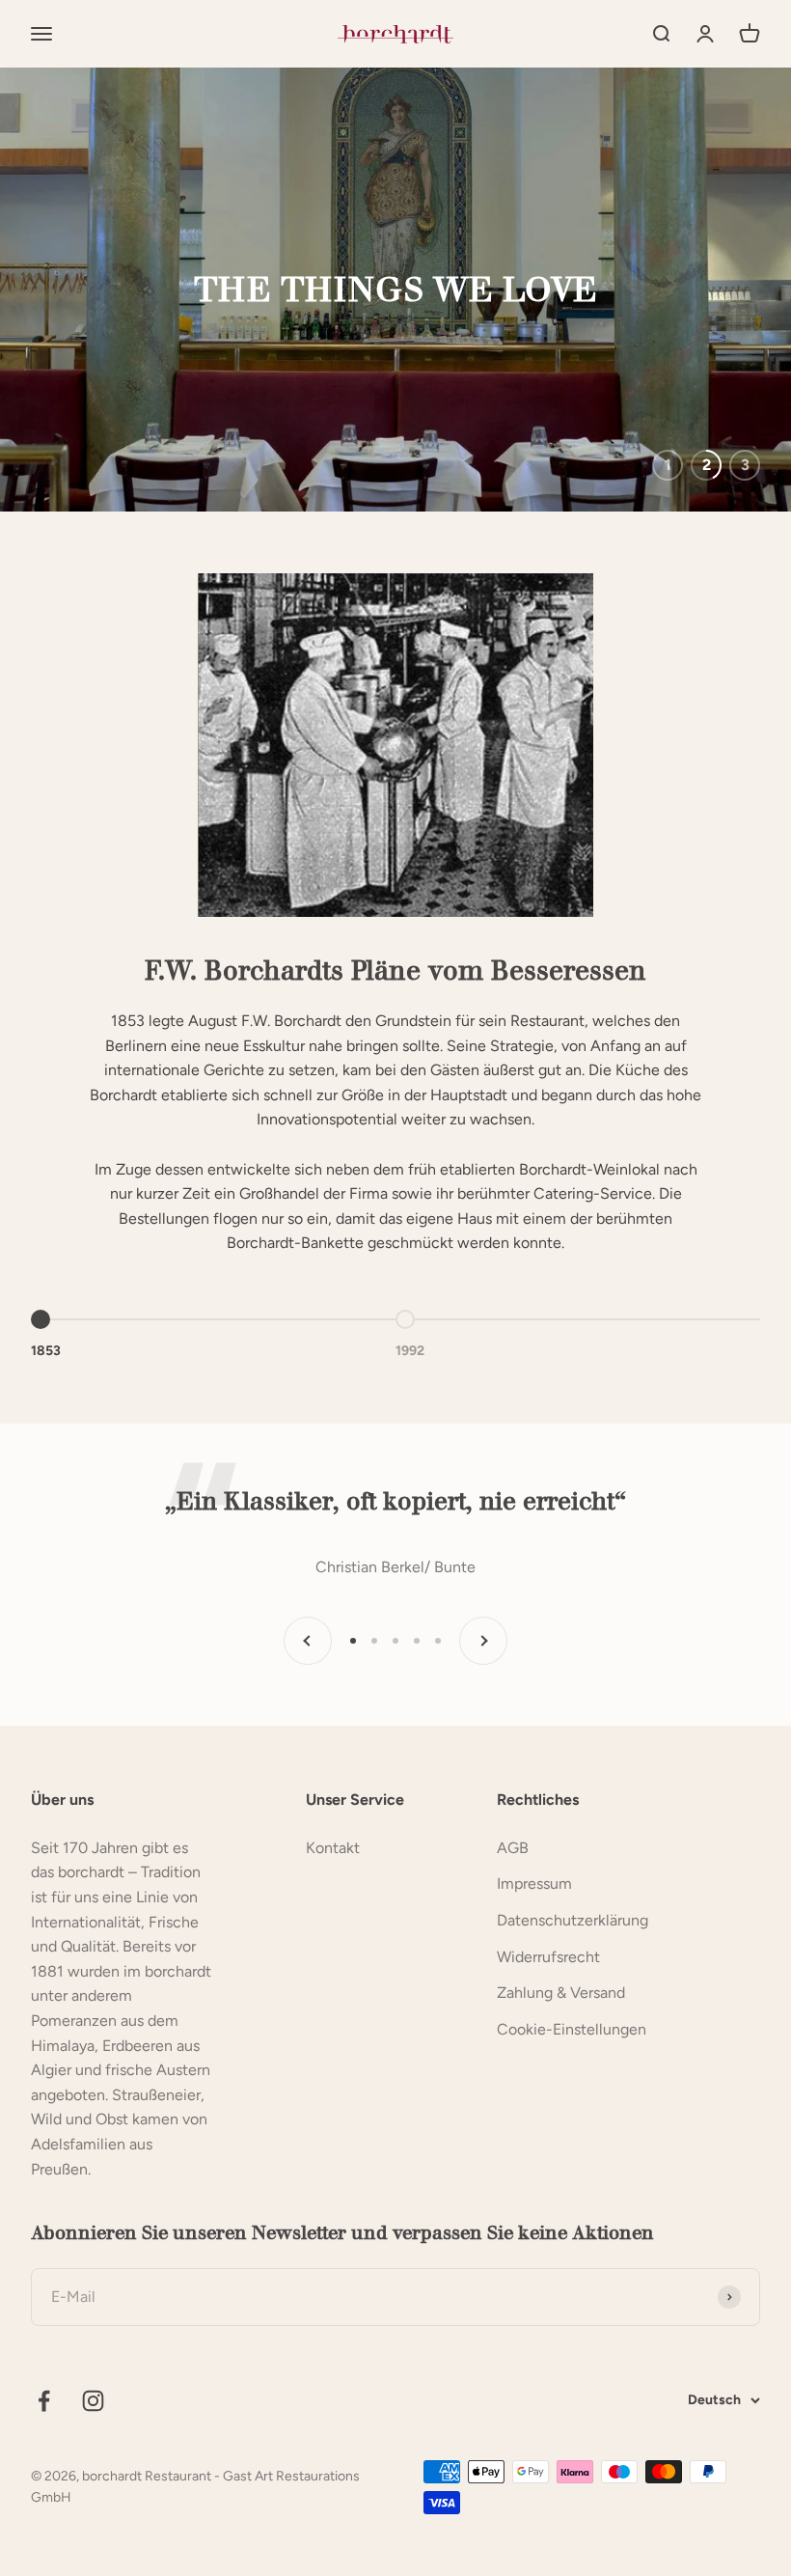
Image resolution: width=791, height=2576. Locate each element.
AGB (513, 1848)
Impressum (534, 1884)
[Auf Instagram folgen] (93, 2401)
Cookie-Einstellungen (572, 2029)
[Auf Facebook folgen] (44, 2401)
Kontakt (333, 1848)
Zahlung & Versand (561, 1993)
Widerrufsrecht (548, 1957)
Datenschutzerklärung (573, 1920)
